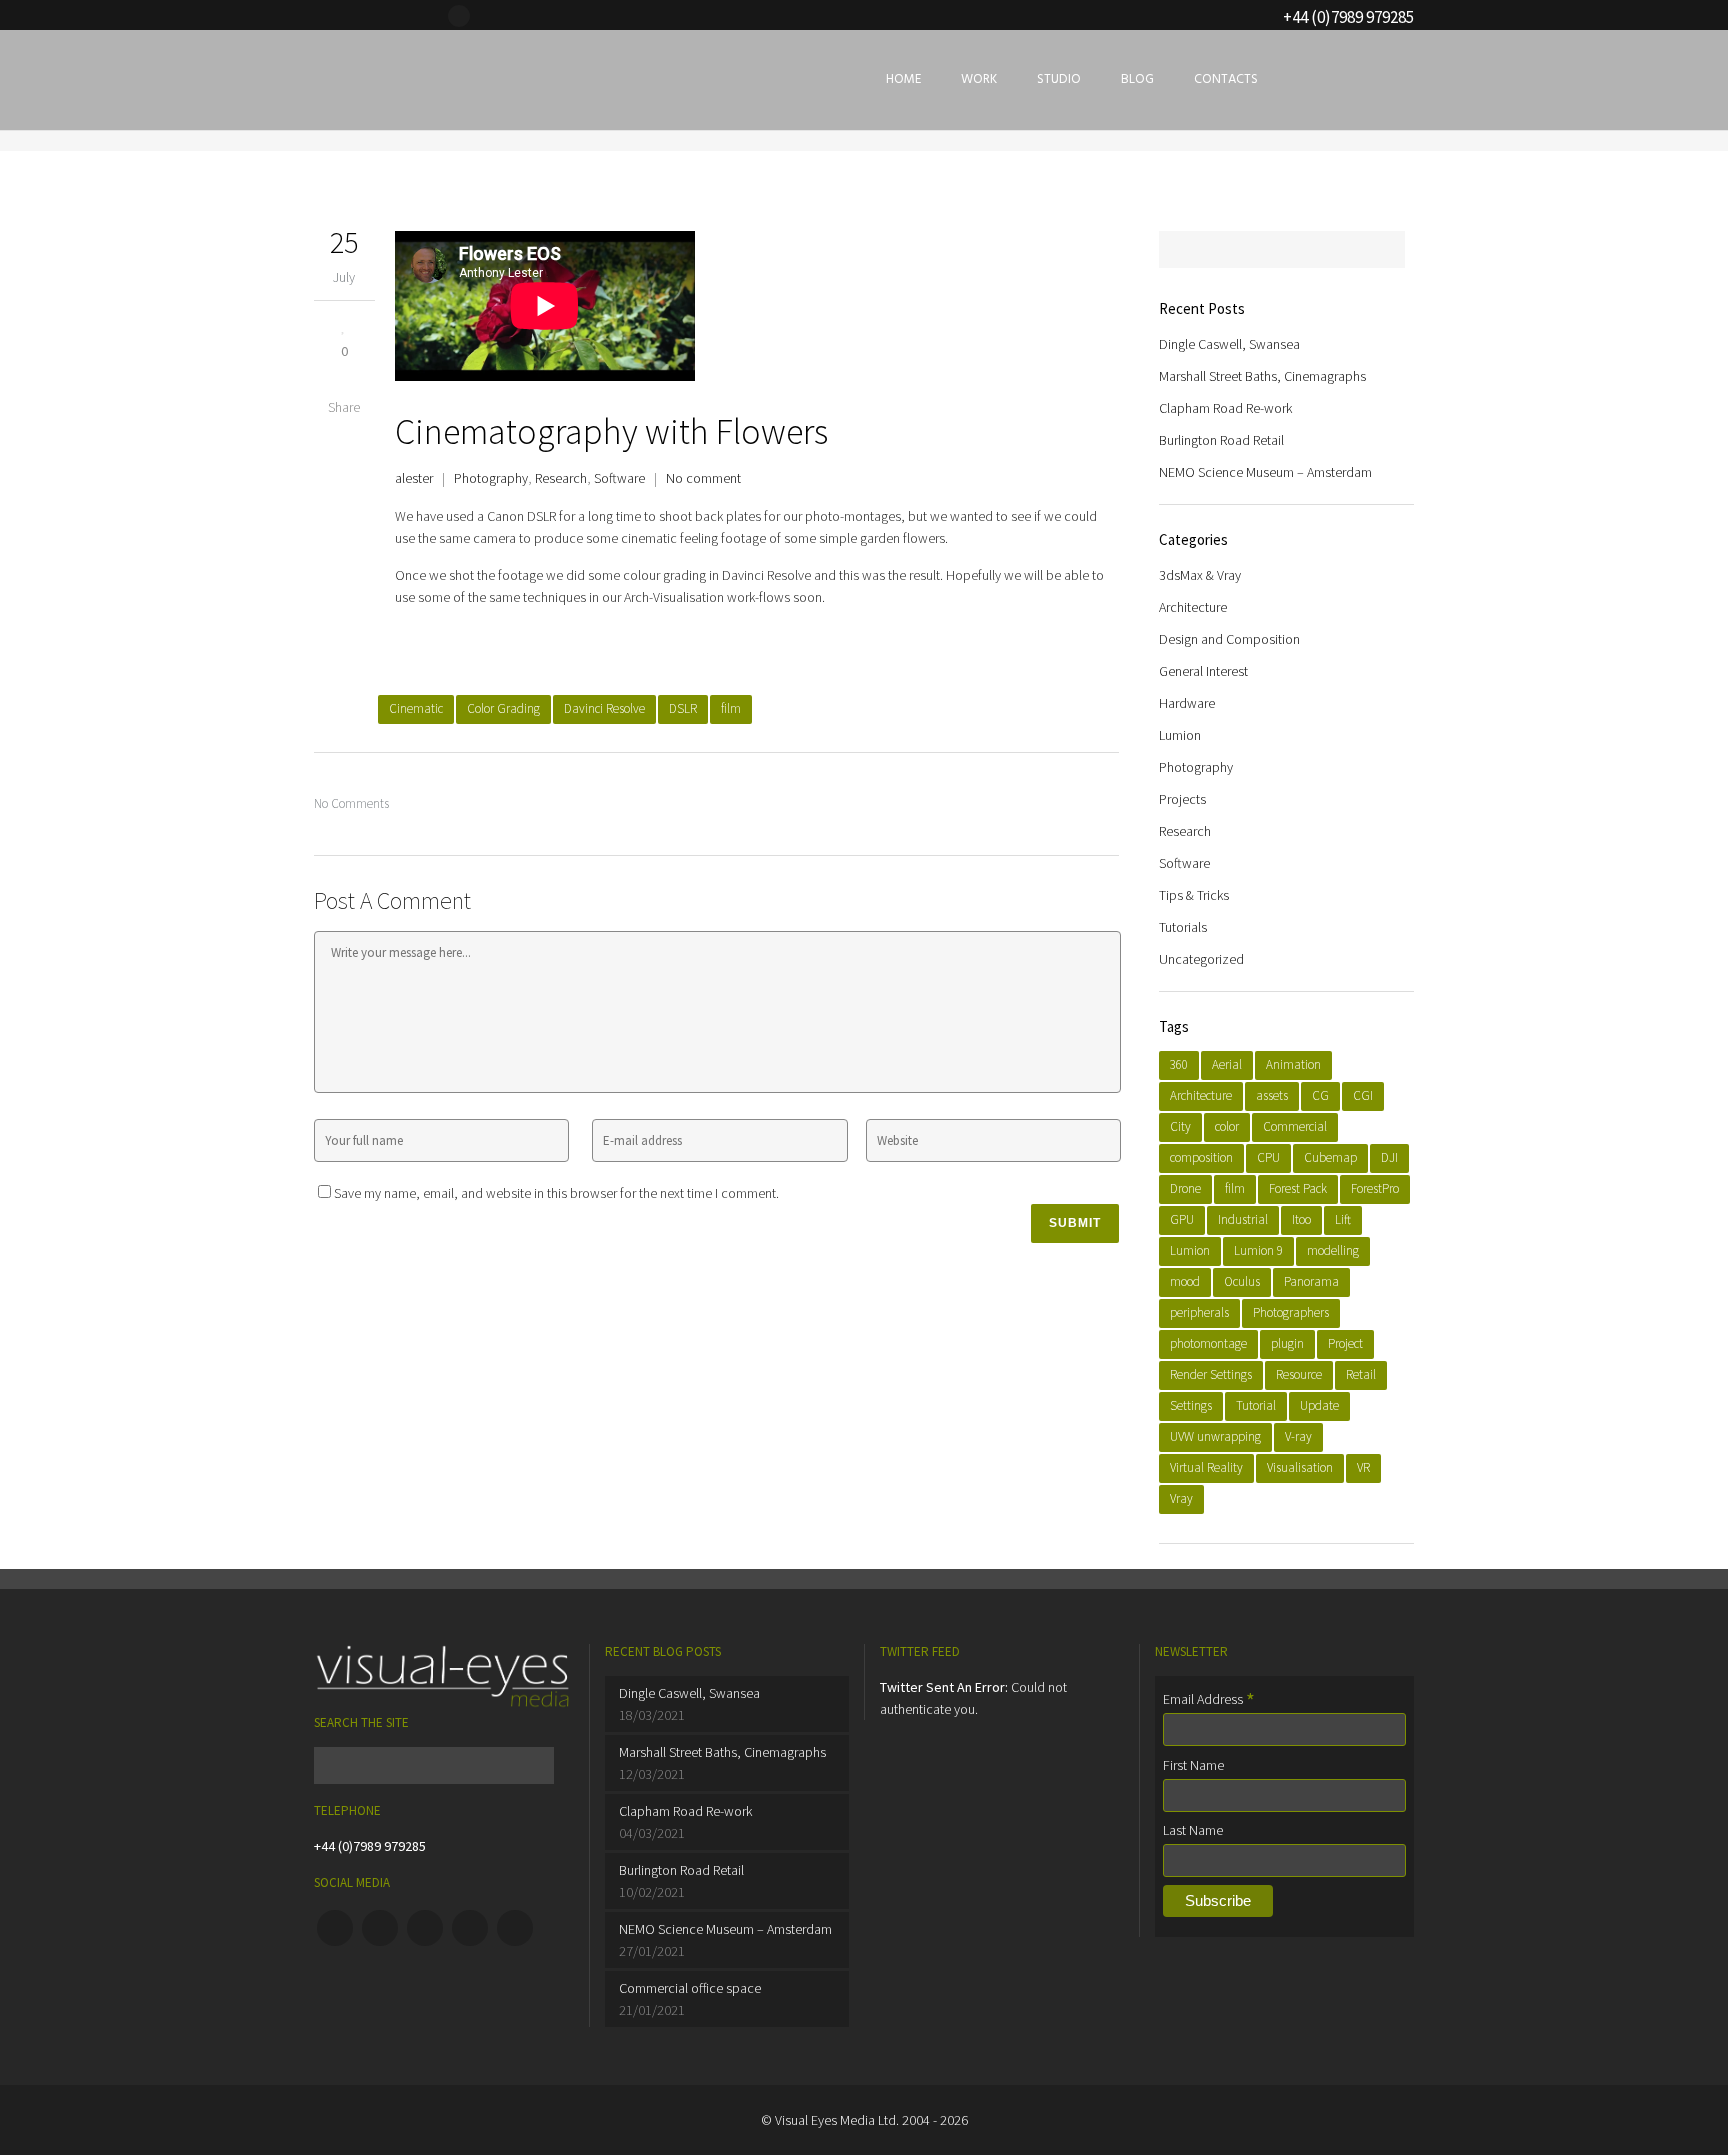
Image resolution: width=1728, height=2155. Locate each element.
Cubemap (1330, 1157)
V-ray (1298, 1436)
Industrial (1243, 1219)
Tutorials (1183, 927)
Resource (1299, 1374)
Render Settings (1211, 1374)
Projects (1182, 799)
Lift (1343, 1219)
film (731, 708)
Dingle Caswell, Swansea (1229, 344)
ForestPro (1375, 1188)
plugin (1287, 1343)
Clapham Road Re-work (1225, 408)
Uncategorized (1201, 959)
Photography (491, 478)
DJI (1389, 1157)
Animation (1293, 1064)
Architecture (1193, 607)
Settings (1191, 1405)
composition (1201, 1157)
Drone (1185, 1188)
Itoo (1301, 1219)
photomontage (1208, 1343)
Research (561, 478)
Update (1319, 1405)
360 (1179, 1064)
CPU (1268, 1157)
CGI (1363, 1095)
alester (414, 478)
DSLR (683, 708)
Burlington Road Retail (1221, 440)
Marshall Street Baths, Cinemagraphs (1262, 376)
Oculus (1242, 1281)
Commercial (1295, 1126)
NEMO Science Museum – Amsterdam (1265, 472)
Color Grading (503, 708)
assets (1272, 1095)
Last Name (1193, 1830)
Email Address (1209, 1699)
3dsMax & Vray (1200, 575)
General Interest (1203, 671)
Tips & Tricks (1194, 895)
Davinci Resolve (604, 708)
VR (1363, 1467)
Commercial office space (690, 1988)
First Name (1193, 1765)
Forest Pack (1298, 1188)
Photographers (1291, 1312)
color (1227, 1126)
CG (1320, 1095)
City (1180, 1126)
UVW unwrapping (1215, 1436)
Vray (1181, 1498)
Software (619, 478)
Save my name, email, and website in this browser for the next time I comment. (556, 1193)
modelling (1333, 1250)
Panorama (1311, 1281)
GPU (1182, 1219)
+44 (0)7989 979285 (370, 1846)
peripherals (1199, 1312)
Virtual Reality (1206, 1467)
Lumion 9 (1258, 1250)
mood (1185, 1281)
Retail (1361, 1374)
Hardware (1187, 703)
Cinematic (416, 708)
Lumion (1180, 735)
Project (1345, 1343)
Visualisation (1300, 1467)
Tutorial (1256, 1405)
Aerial (1227, 1064)
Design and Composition (1229, 639)
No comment (703, 478)
